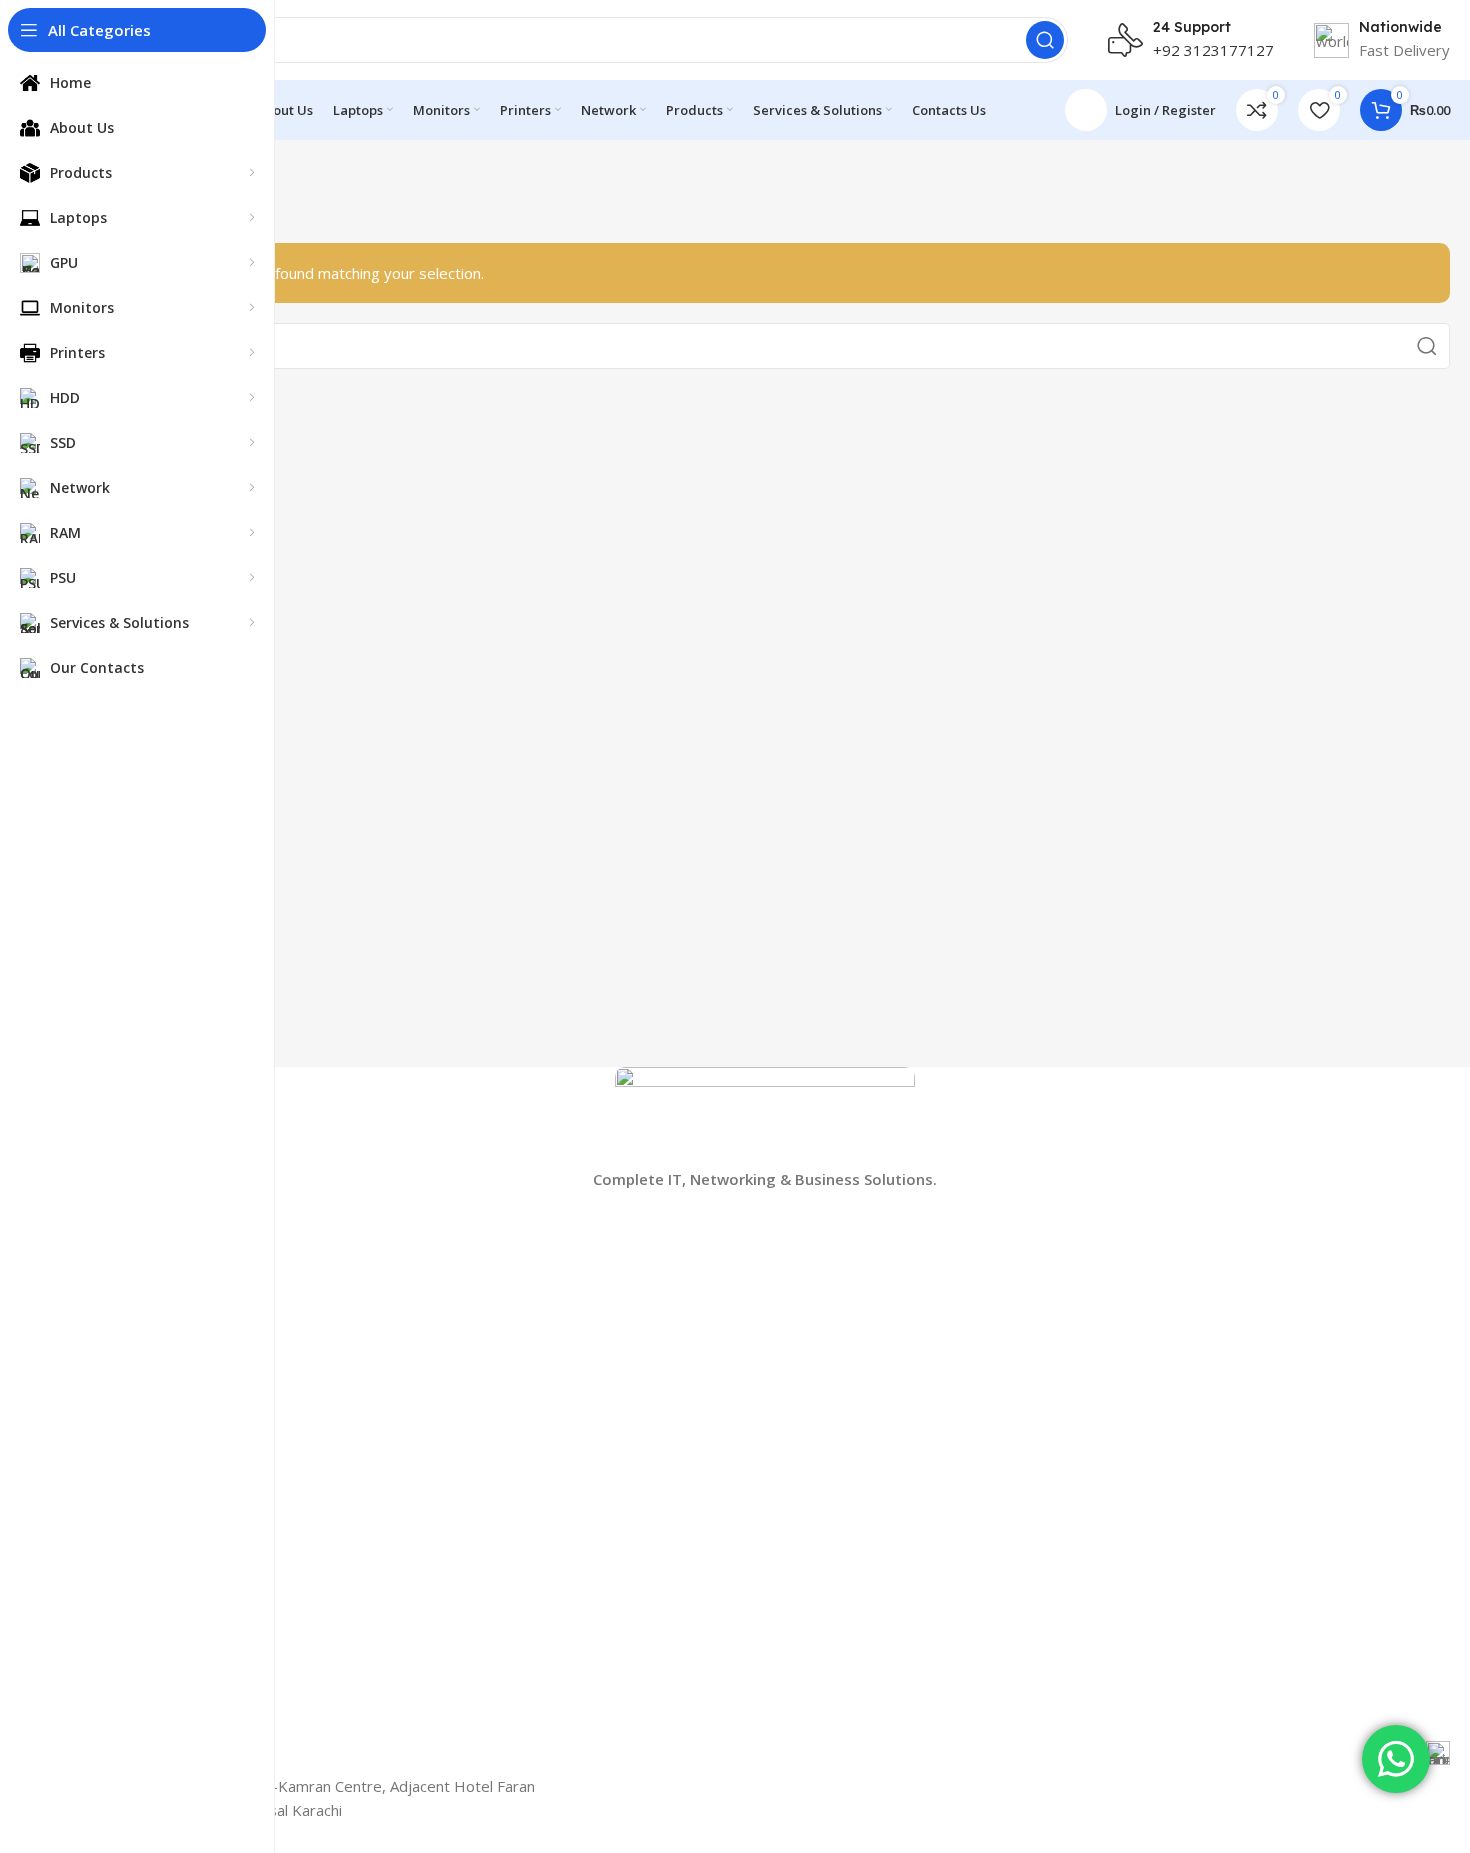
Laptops (106, 1272)
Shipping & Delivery (142, 1689)
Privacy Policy (124, 1723)
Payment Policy (130, 1654)
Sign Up (104, 1483)
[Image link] (765, 1115)
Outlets (103, 1586)
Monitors (109, 1306)
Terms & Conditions (145, 1620)
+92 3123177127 (1213, 50)
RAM (95, 1408)
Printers (105, 1340)
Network (108, 1374)
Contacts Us (119, 1552)
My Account (118, 1518)
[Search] (1045, 40)
